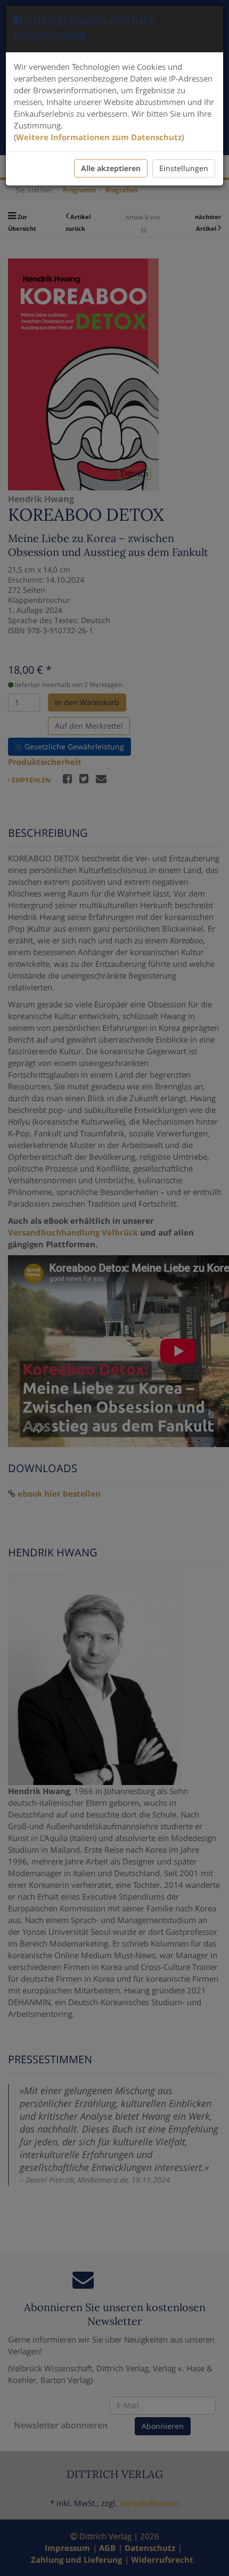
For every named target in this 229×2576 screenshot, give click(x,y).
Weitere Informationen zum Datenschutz (99, 137)
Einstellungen (184, 168)
